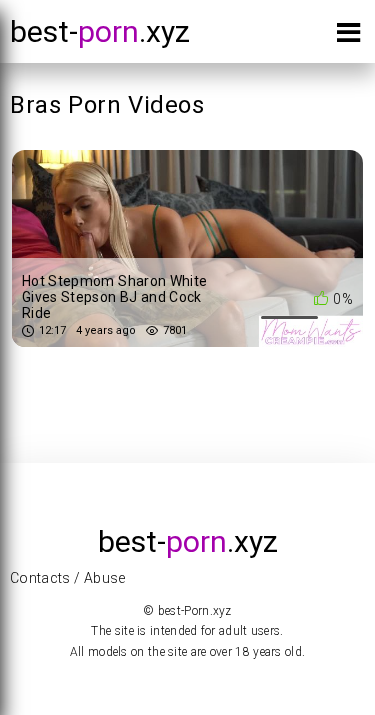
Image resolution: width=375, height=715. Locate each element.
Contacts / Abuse (68, 578)
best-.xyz (100, 31)
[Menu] (348, 36)
